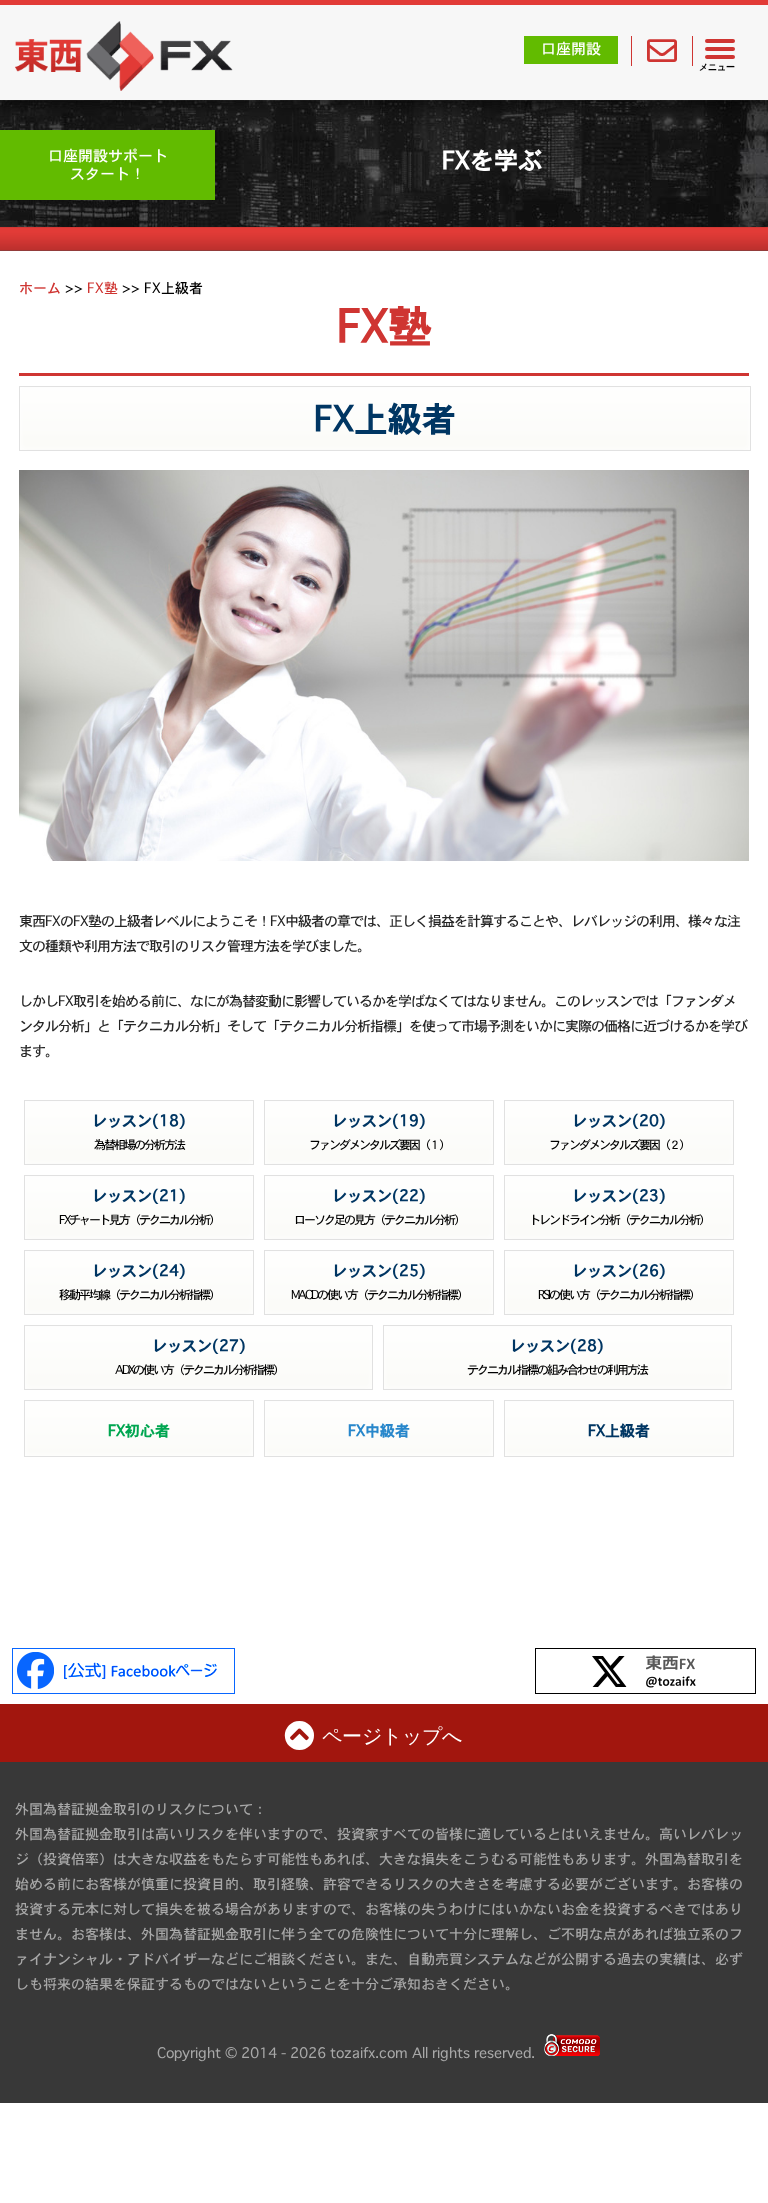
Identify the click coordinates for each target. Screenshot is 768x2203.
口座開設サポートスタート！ (108, 164)
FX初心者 (139, 1430)
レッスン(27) (199, 1356)
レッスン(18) (139, 1131)
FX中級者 (379, 1430)
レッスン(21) (139, 1206)
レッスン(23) (619, 1206)
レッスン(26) (618, 1281)
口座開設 (571, 48)
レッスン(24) (139, 1281)
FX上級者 (385, 418)
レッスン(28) (557, 1356)
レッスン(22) (379, 1206)
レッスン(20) (619, 1131)
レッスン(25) (379, 1281)
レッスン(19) (379, 1131)
